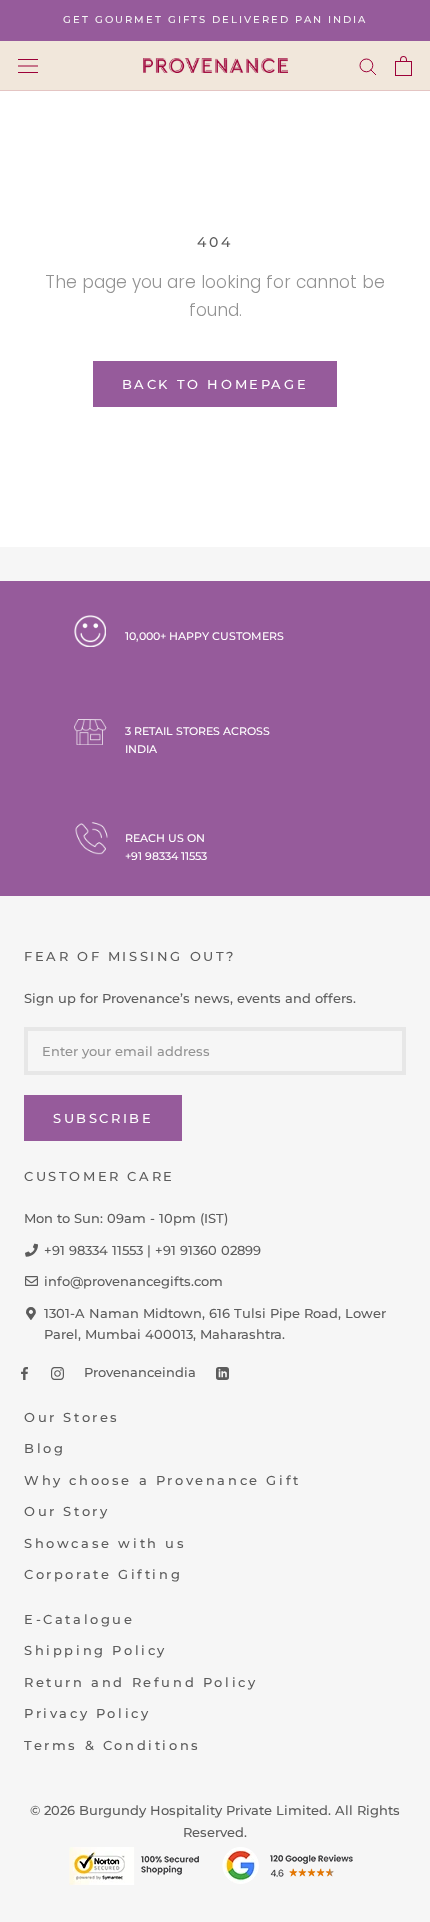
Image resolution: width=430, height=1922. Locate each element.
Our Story (66, 1511)
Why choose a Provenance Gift (162, 1480)
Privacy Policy (87, 1713)
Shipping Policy (95, 1650)
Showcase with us (105, 1543)
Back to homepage (215, 384)
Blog (44, 1448)
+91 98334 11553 (166, 856)
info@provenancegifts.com (133, 1281)
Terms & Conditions (112, 1745)
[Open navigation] (28, 65)
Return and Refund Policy (140, 1682)
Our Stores (72, 1417)
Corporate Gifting (103, 1574)
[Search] (368, 66)
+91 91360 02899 (208, 1250)
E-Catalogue (79, 1619)
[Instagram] (57, 1372)
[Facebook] (24, 1372)
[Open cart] (403, 66)
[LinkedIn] (222, 1372)
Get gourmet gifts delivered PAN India (215, 19)
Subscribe (103, 1118)
